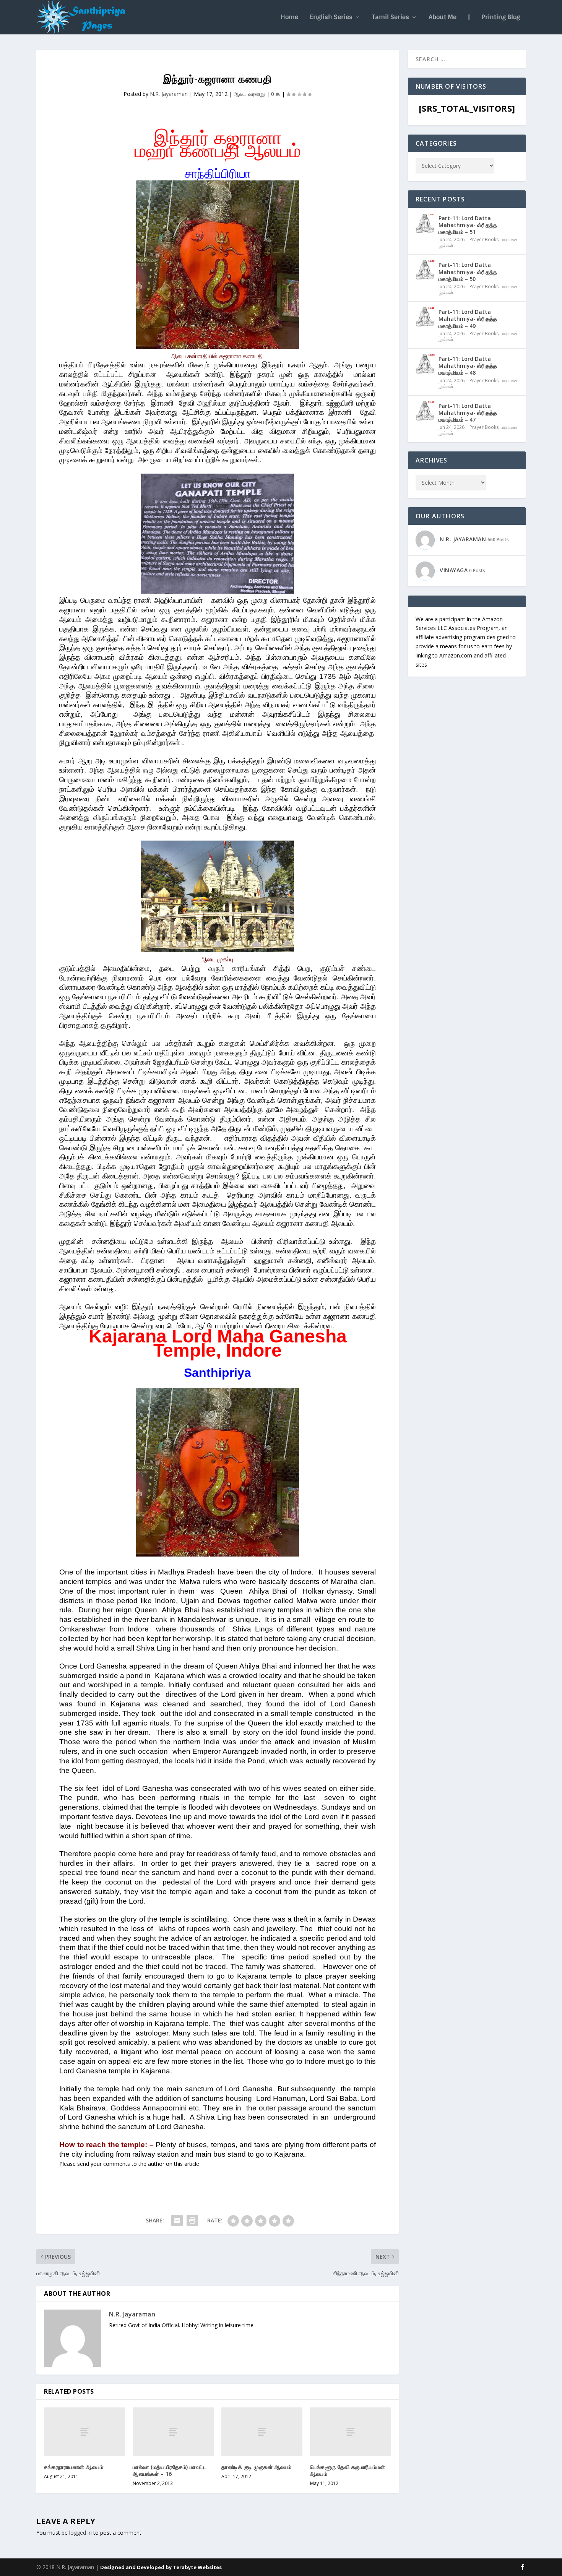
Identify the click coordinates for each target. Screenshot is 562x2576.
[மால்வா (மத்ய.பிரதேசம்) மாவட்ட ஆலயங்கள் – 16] (173, 2432)
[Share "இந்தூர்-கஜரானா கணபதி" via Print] (192, 2221)
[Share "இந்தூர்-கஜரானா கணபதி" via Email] (177, 2221)
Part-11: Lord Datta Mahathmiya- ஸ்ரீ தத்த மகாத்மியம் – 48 (468, 366)
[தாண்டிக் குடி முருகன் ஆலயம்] (262, 2432)
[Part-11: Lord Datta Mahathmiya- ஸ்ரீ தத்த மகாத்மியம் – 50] (425, 270)
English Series (331, 18)
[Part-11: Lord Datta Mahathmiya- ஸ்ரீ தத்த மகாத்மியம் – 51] (425, 223)
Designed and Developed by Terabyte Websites (161, 2567)
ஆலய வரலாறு (249, 94)
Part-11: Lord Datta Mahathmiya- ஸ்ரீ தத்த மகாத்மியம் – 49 (468, 319)
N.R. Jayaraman (169, 94)
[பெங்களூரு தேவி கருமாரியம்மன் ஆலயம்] (351, 2432)
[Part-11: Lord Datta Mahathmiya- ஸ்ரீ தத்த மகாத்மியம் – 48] (425, 364)
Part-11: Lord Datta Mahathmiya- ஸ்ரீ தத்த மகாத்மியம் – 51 (468, 225)
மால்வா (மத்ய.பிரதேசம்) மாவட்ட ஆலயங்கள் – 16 (170, 2470)
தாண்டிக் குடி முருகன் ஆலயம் (257, 2467)
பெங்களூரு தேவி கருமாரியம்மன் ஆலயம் (348, 2470)
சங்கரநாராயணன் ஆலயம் (74, 2467)
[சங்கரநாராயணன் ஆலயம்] (84, 2432)
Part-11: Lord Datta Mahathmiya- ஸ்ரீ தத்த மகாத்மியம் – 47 (468, 413)
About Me (443, 18)
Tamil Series (391, 18)
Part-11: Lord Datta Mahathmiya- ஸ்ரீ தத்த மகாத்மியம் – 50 (468, 272)
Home (289, 18)
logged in (80, 2533)
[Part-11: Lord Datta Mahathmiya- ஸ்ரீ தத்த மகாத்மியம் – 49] (425, 317)
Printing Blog (501, 18)
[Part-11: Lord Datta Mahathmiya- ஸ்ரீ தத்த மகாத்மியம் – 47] (425, 411)
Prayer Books (484, 239)
